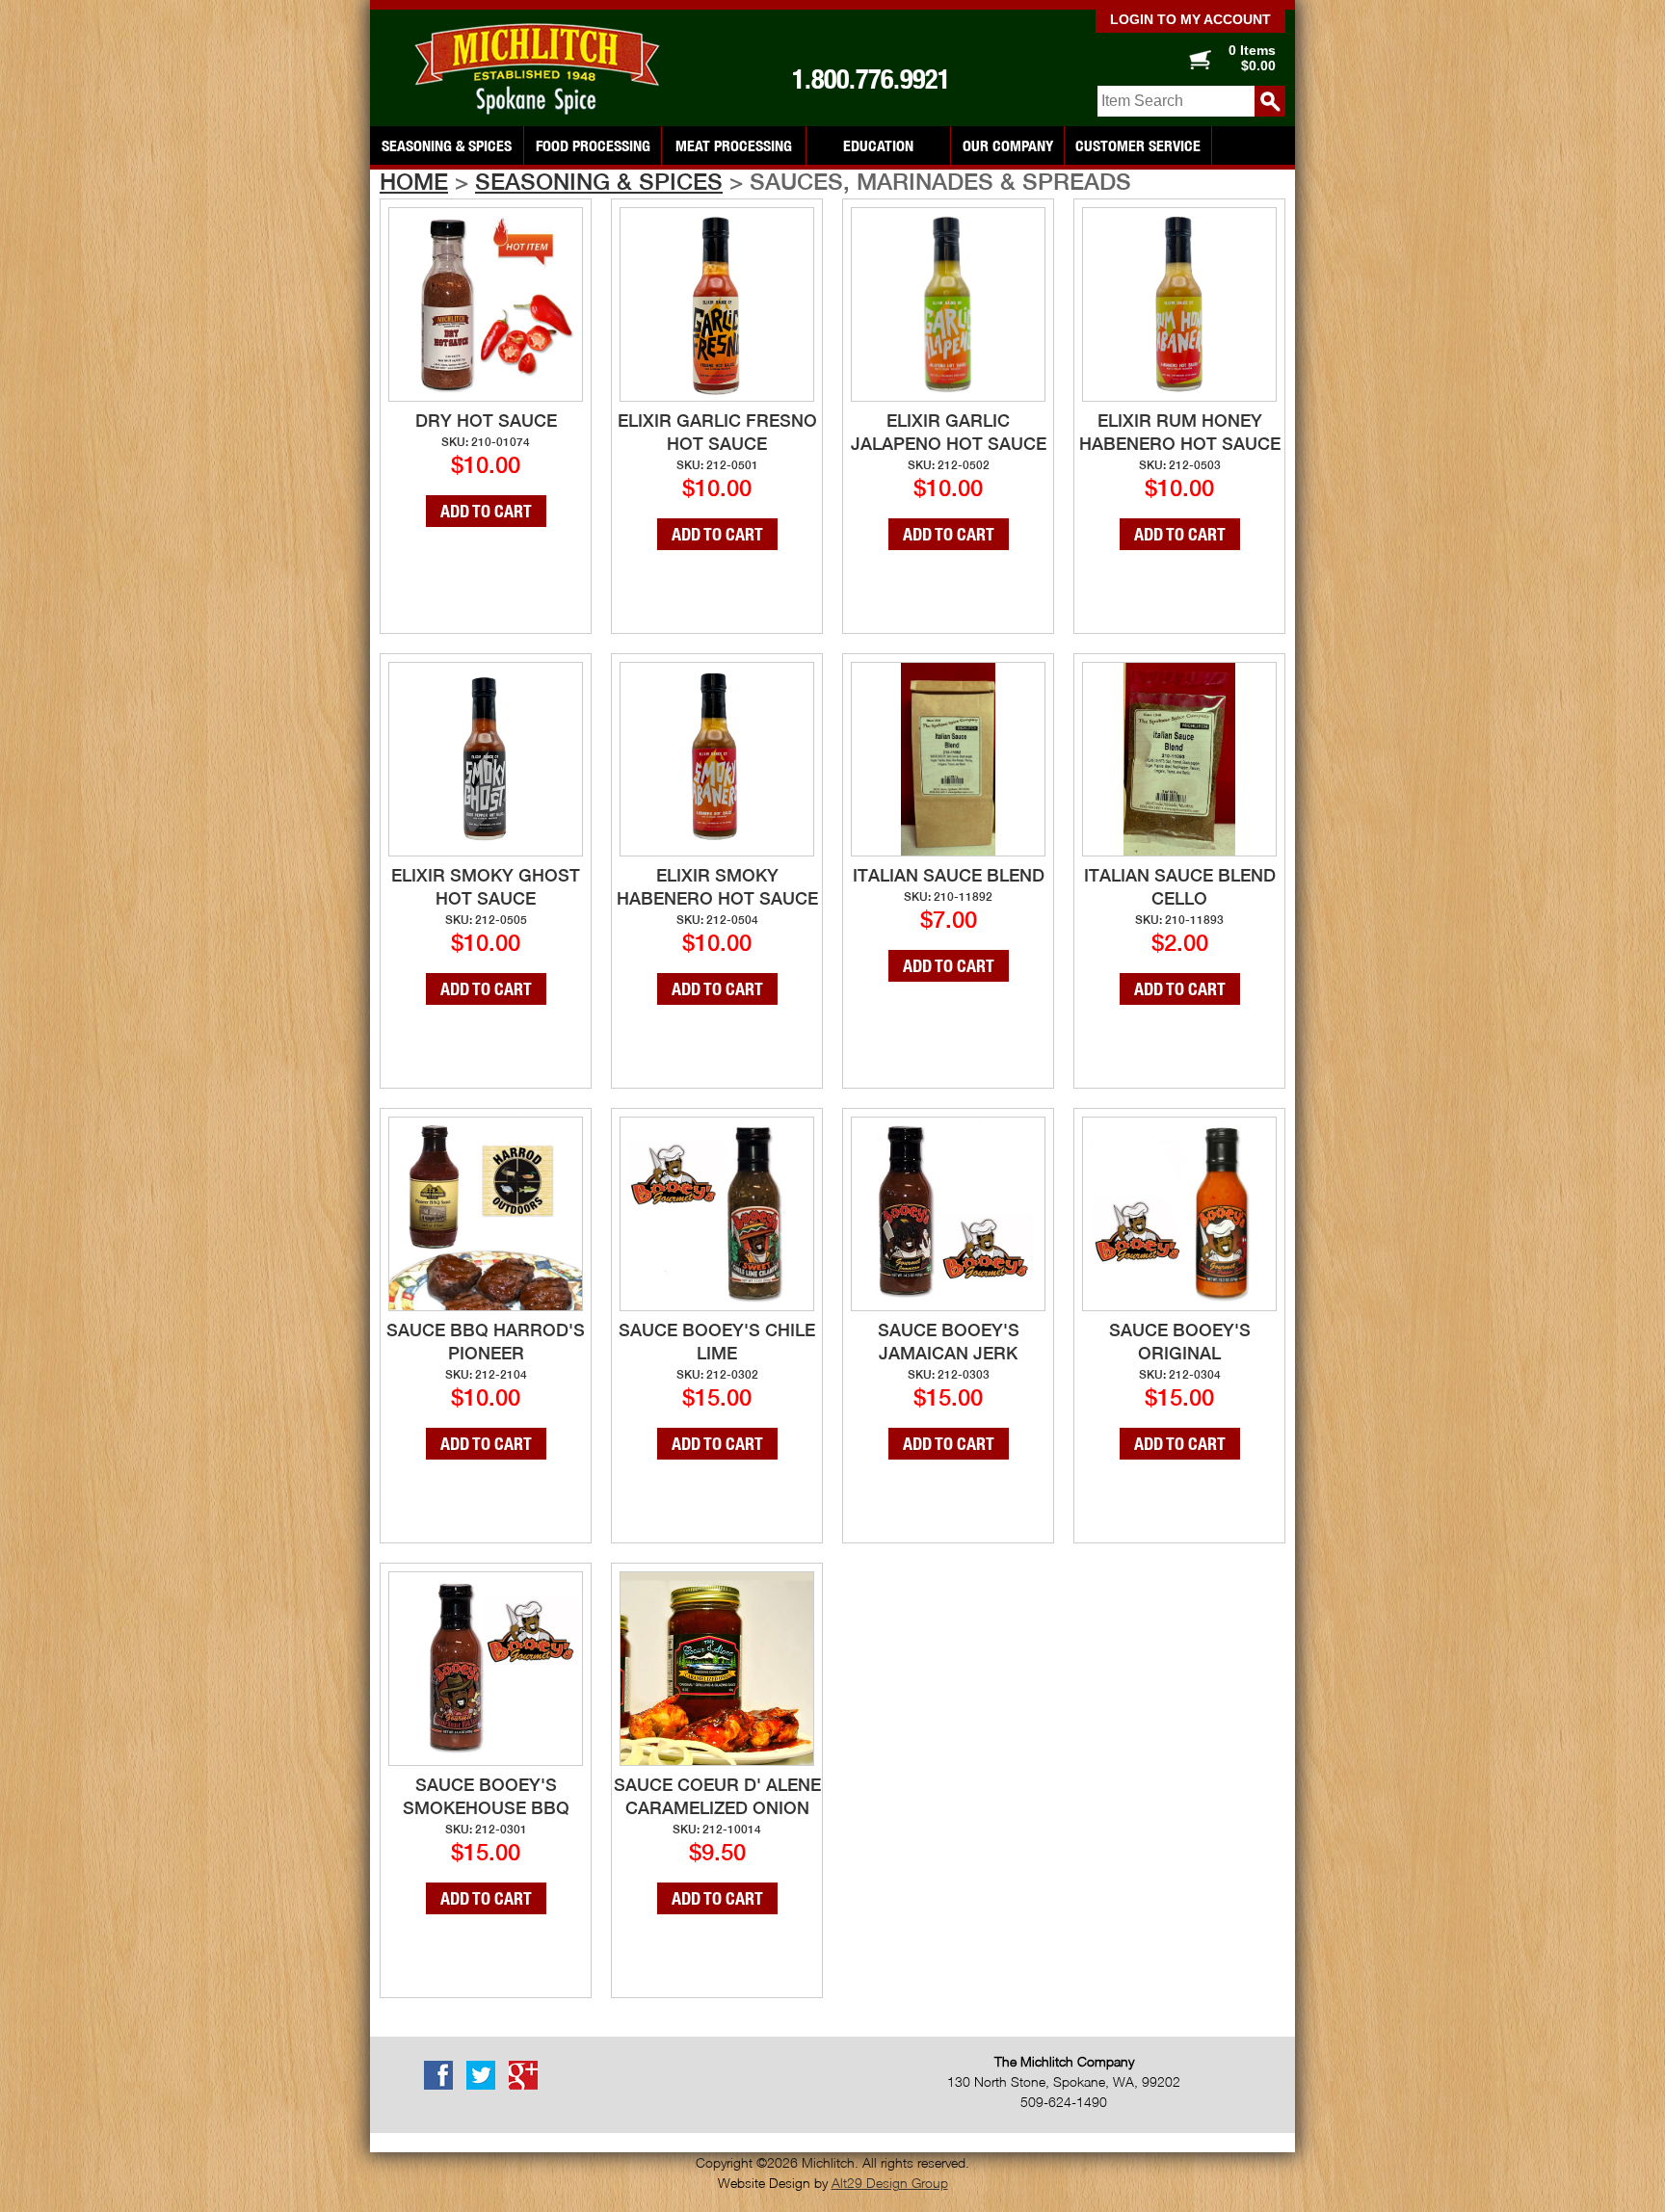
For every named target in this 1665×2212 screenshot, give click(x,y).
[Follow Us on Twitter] (486, 2086)
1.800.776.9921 (871, 79)
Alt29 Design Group (890, 2183)
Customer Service (1138, 145)
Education (878, 145)
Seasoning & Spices (447, 145)
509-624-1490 (1064, 2102)
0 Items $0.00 (1252, 58)
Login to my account (1190, 19)
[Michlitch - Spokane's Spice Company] (543, 69)
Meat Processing (734, 145)
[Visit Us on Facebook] (443, 2086)
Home (414, 181)
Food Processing (593, 145)
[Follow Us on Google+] (528, 2086)
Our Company (1008, 145)
